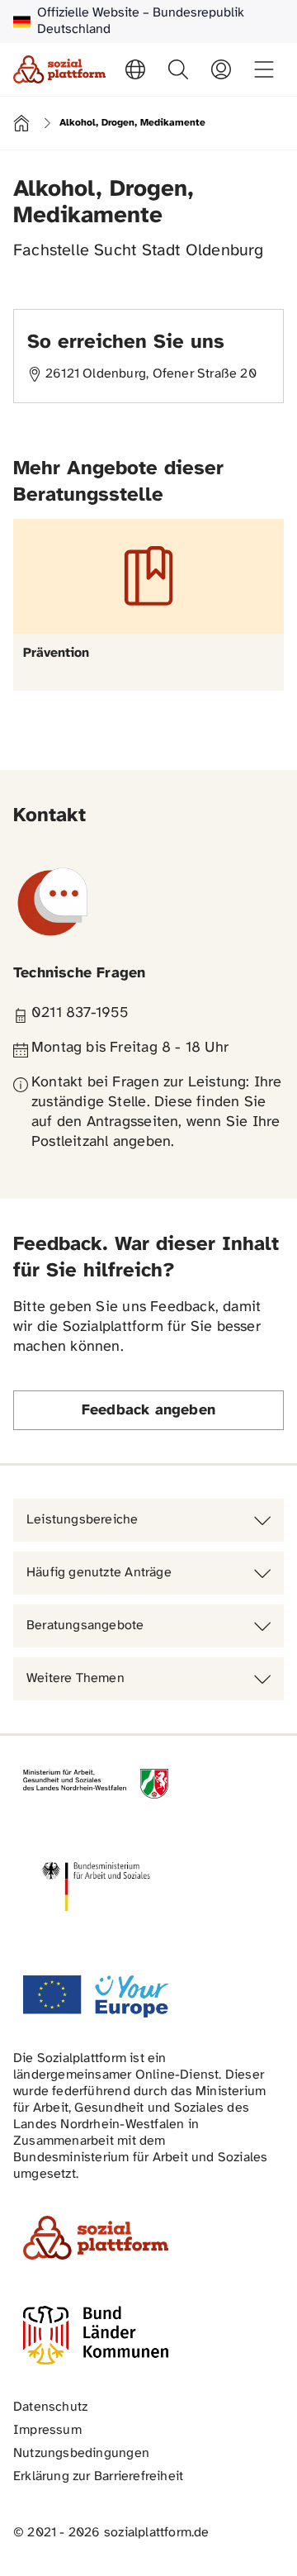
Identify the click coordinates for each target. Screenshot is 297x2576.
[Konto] (221, 69)
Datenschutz (50, 2407)
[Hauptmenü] (264, 69)
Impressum (47, 2430)
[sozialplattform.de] (59, 69)
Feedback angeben (148, 1411)
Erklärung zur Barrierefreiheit (98, 2476)
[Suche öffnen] (178, 69)
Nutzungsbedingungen (81, 2453)
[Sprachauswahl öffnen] (135, 69)
